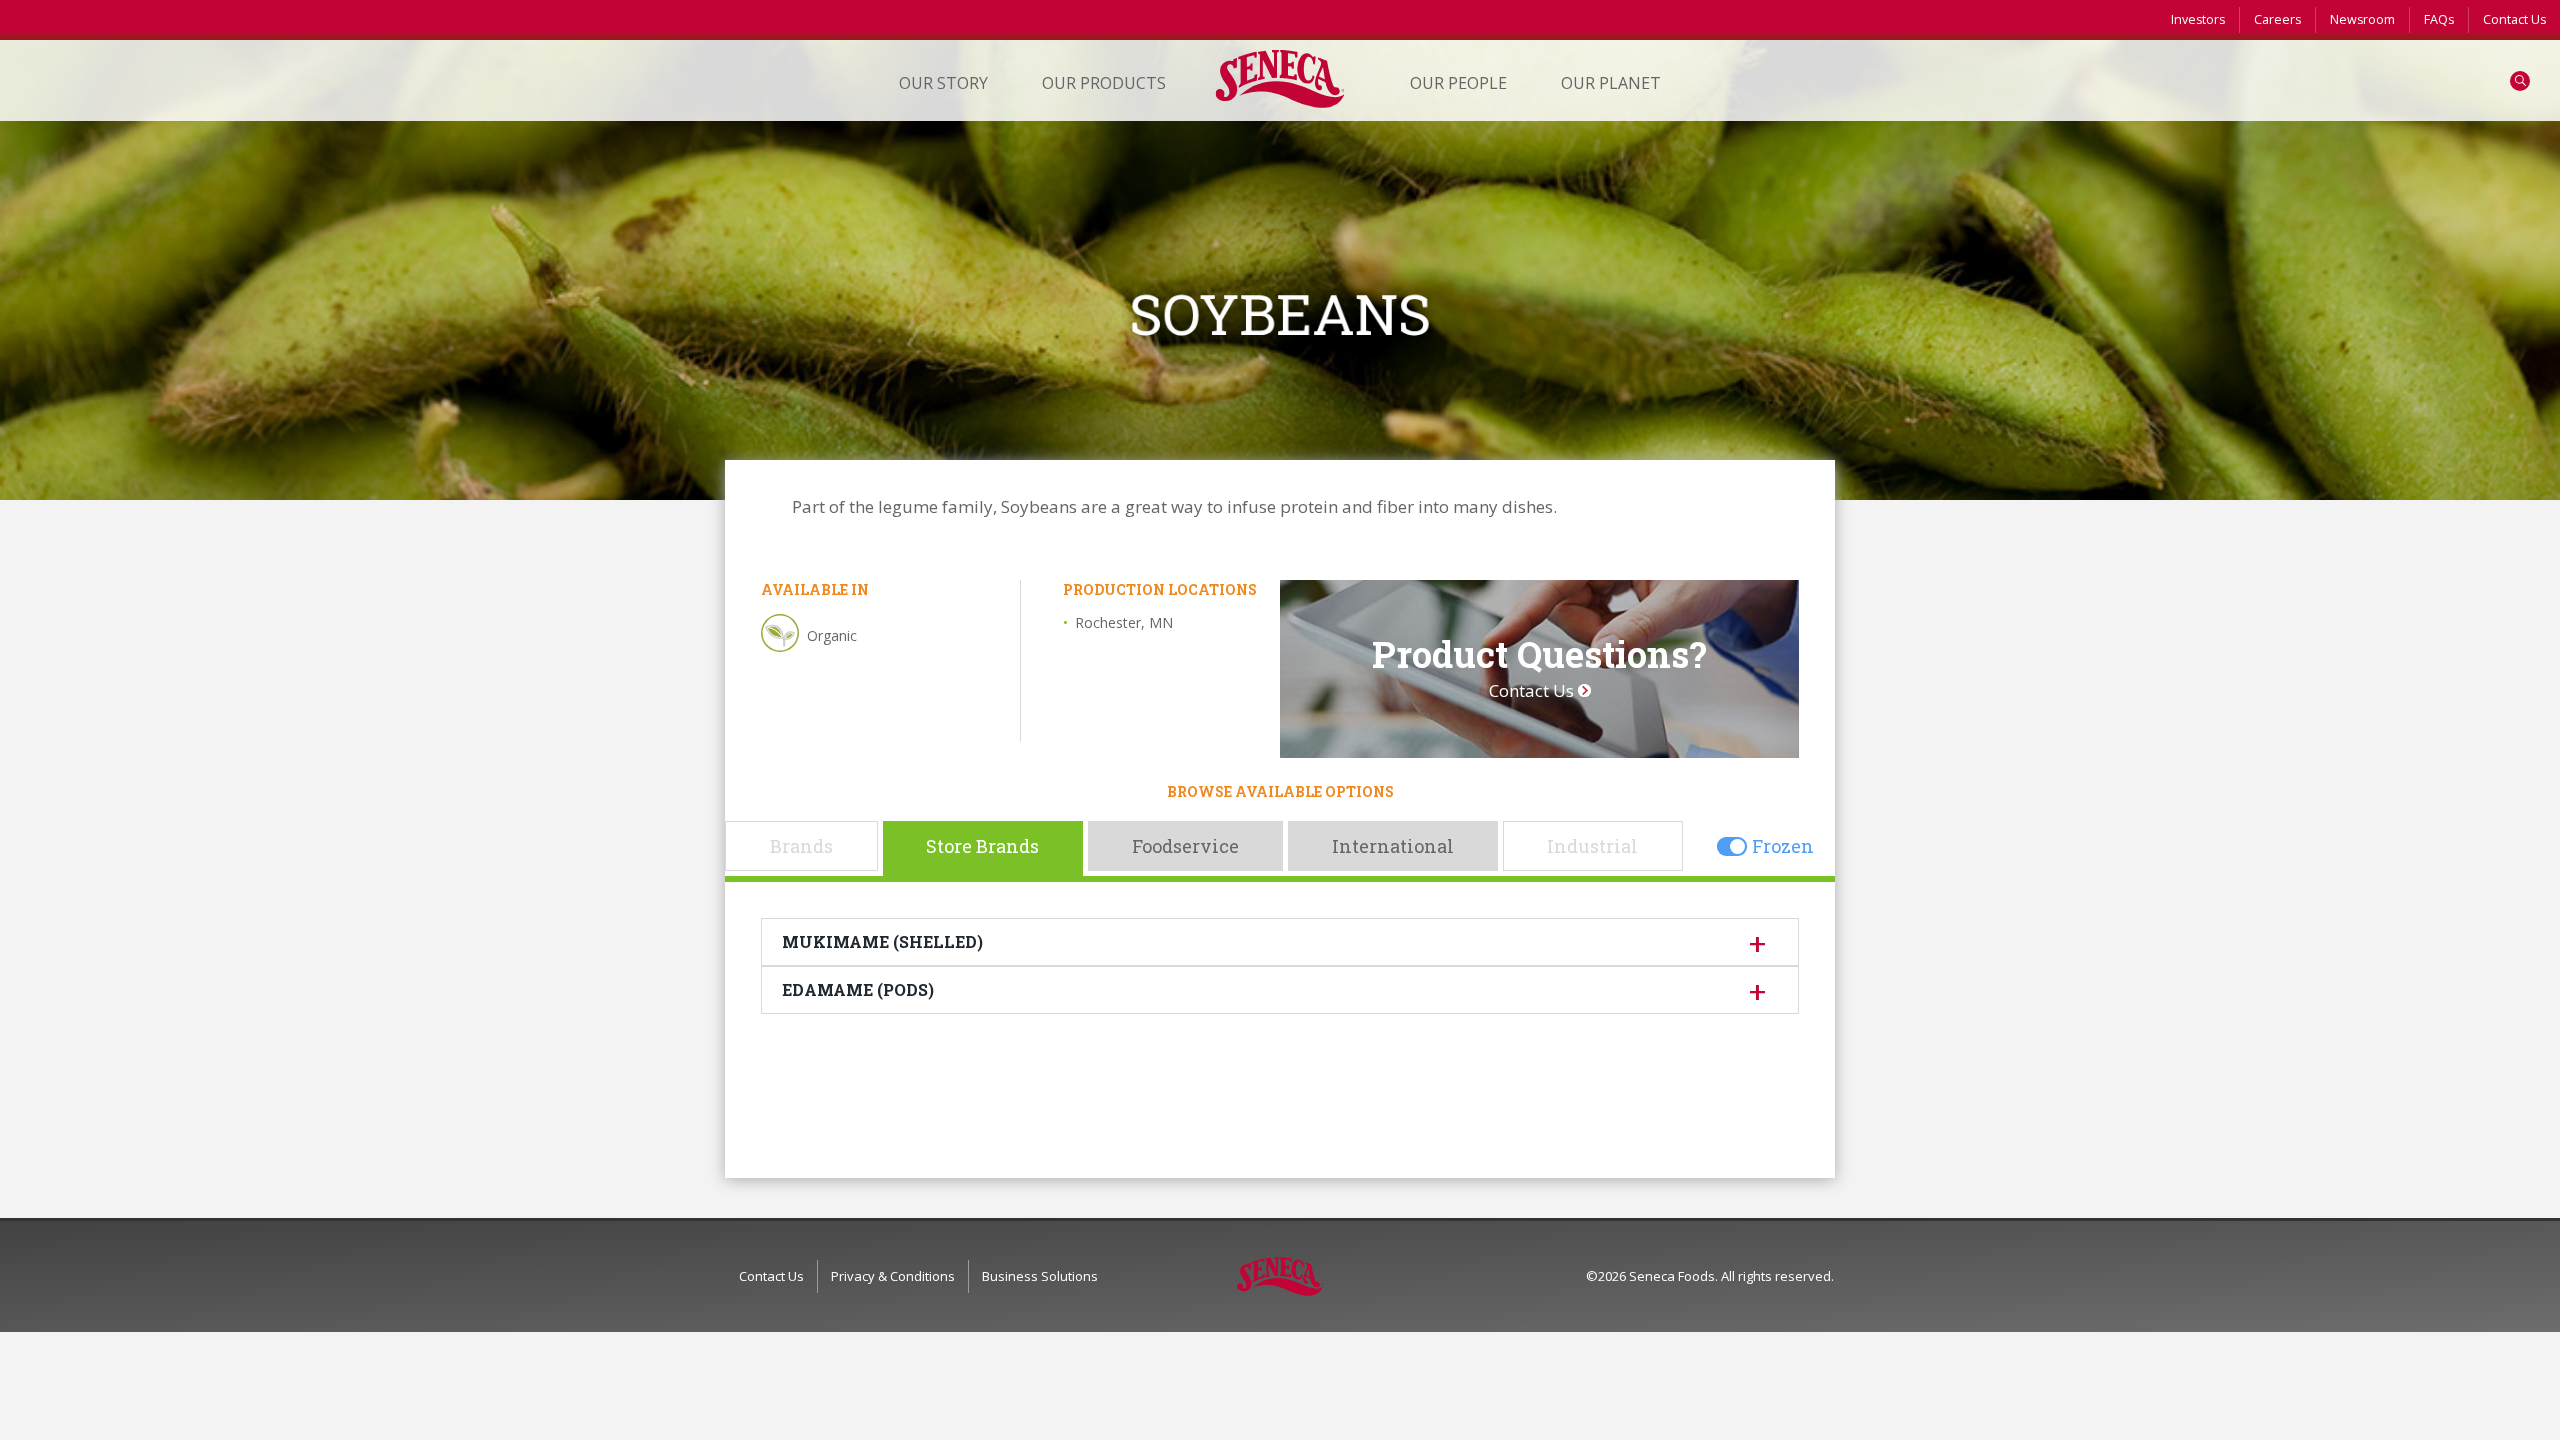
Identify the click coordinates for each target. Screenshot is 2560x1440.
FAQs (2439, 19)
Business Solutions (1040, 1276)
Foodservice (1185, 846)
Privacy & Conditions (893, 1276)
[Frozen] (1732, 846)
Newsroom (2362, 19)
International (1393, 846)
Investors (2198, 19)
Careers (2277, 19)
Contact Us (2514, 19)
